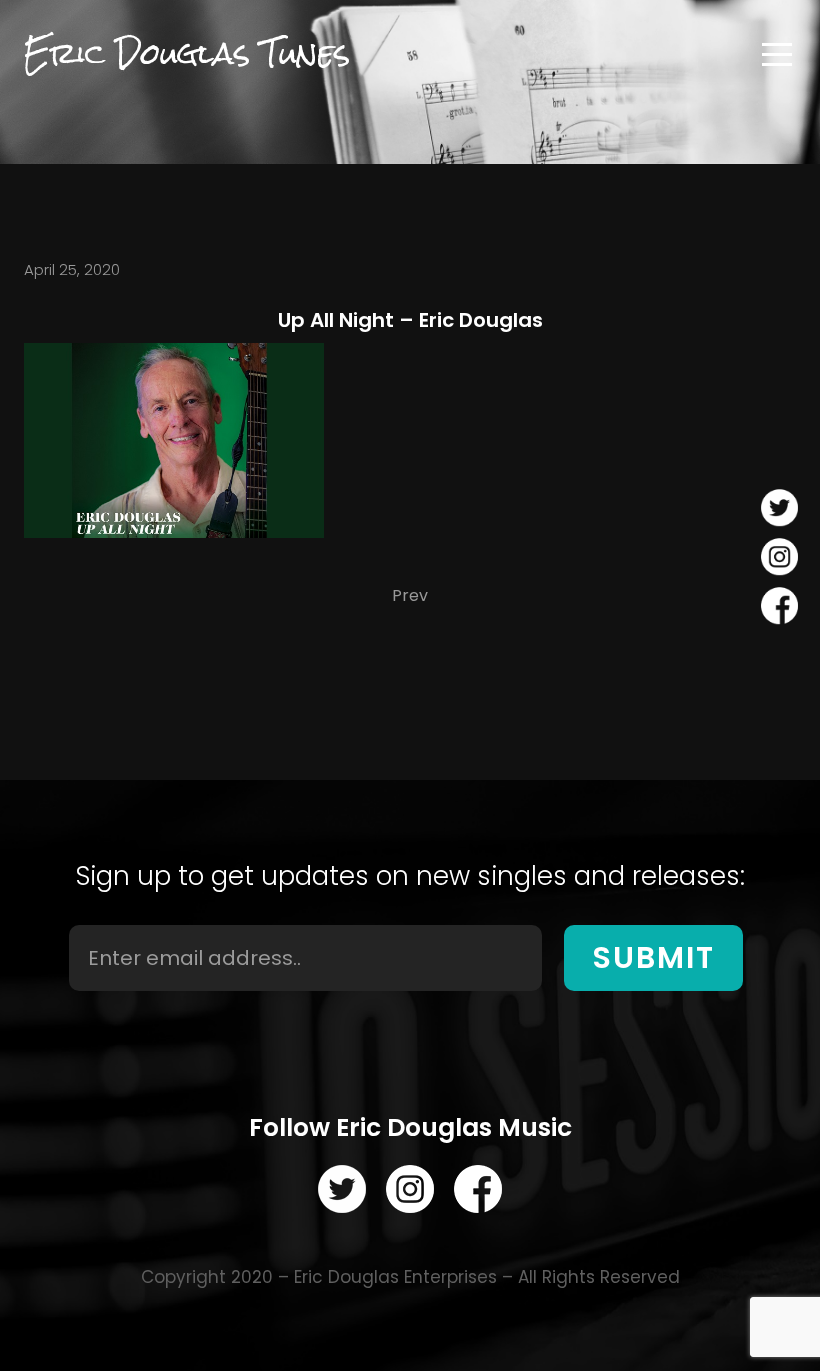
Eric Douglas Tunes (187, 54)
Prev (410, 595)
